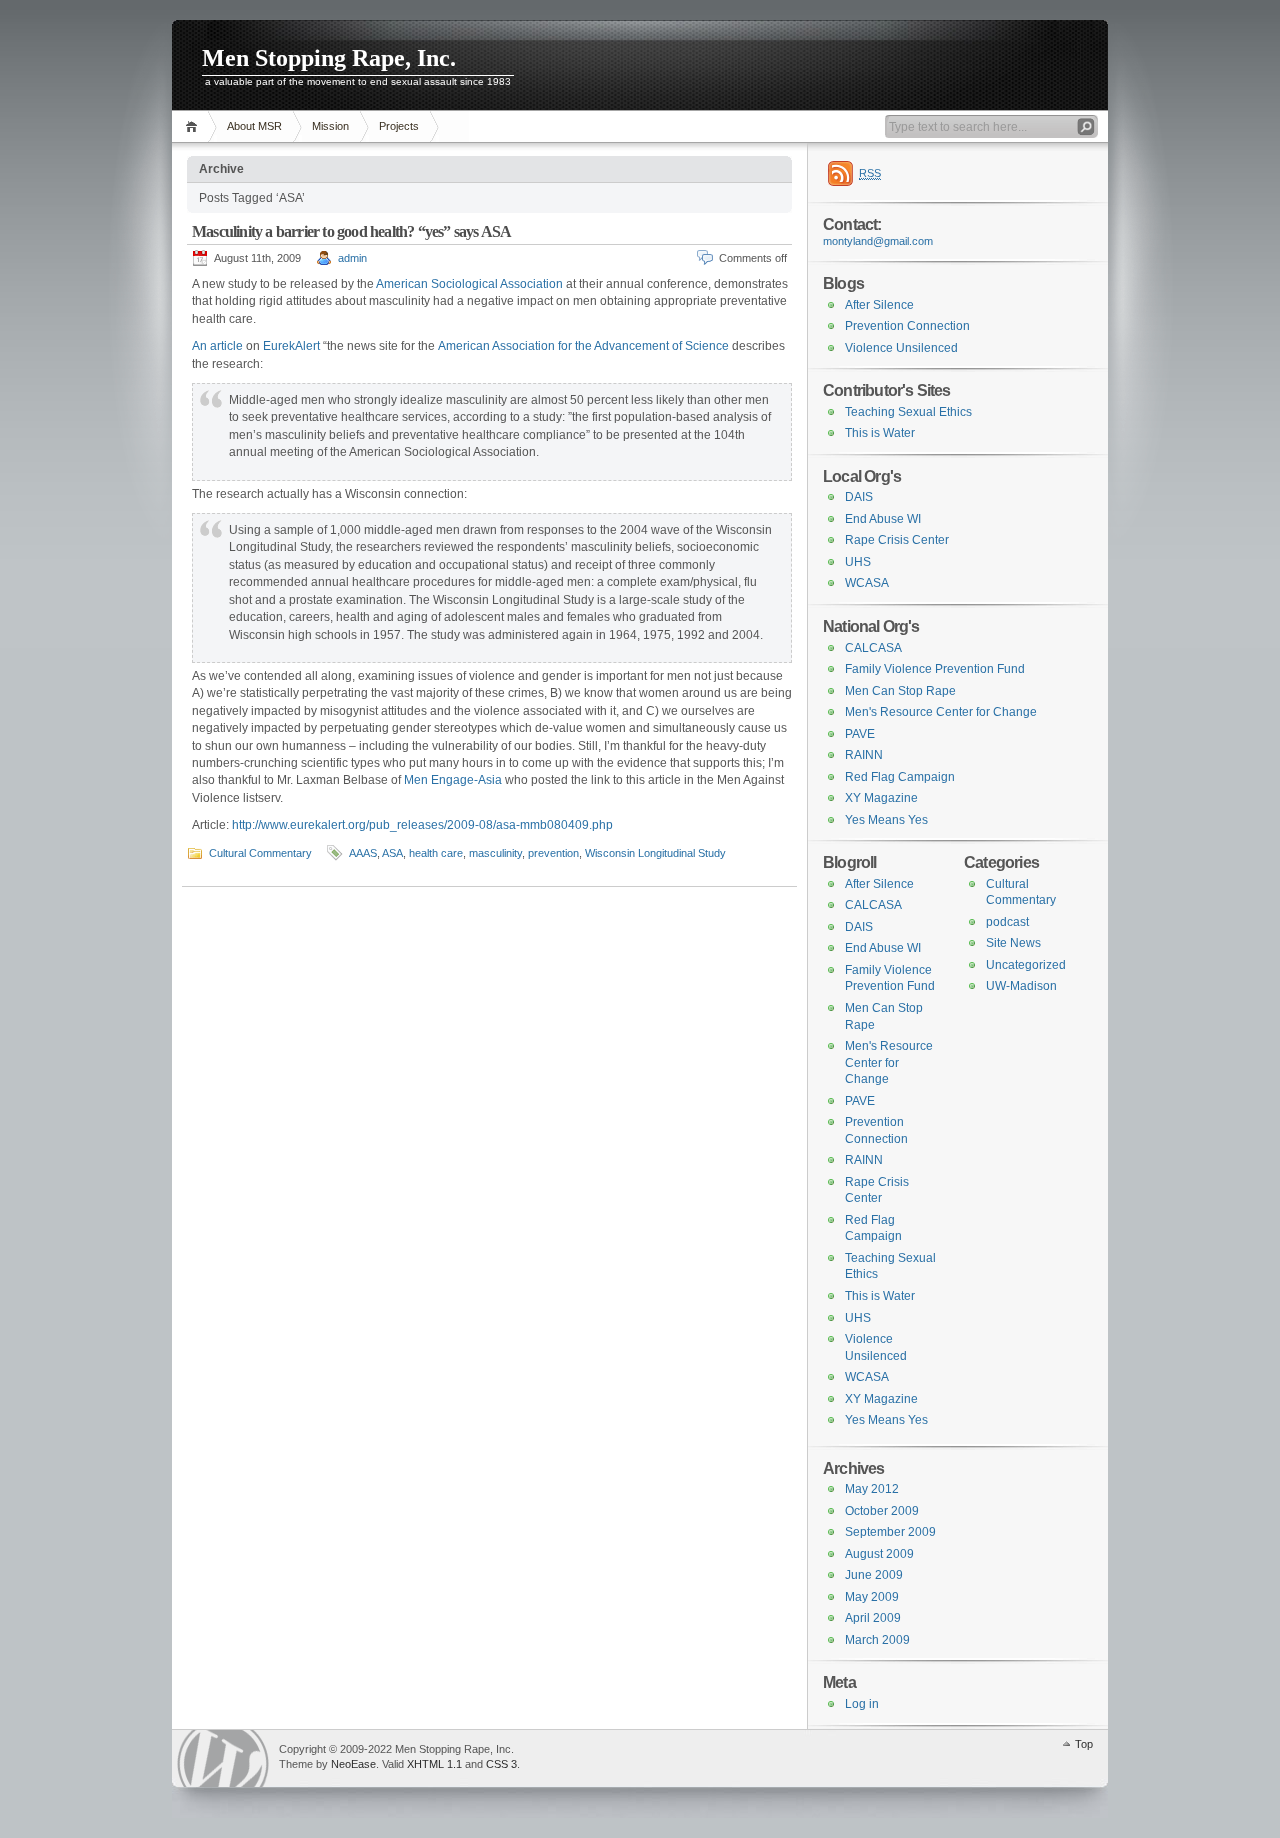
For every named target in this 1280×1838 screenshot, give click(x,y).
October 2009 (882, 1511)
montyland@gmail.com (878, 241)
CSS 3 (501, 1764)
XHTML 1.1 (434, 1764)
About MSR (254, 126)
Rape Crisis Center (897, 540)
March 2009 (877, 1640)
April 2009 (873, 1618)
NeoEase (353, 1764)
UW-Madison (1021, 986)
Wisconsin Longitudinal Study (655, 853)
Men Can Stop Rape (900, 691)
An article (217, 346)
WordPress (223, 1758)
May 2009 (872, 1597)
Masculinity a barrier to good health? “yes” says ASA (351, 231)
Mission (330, 126)
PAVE (860, 734)
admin (352, 258)
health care (436, 853)
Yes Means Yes (886, 820)
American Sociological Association (468, 284)
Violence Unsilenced (901, 348)
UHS (858, 562)
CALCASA (873, 648)
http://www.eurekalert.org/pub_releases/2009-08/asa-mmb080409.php (422, 825)
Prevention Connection (907, 326)
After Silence (879, 305)
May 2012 (872, 1489)
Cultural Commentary (260, 853)
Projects (399, 126)
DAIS (859, 497)
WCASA (867, 583)
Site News (1013, 943)
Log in (862, 1704)
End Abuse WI (883, 519)
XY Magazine (881, 798)
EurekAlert (291, 346)
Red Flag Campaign (900, 777)
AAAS (363, 853)
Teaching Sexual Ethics (908, 412)
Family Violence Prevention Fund (935, 669)
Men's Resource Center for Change (941, 712)
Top (1084, 1744)
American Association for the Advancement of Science (583, 346)
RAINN (864, 755)
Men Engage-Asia (453, 780)
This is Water (880, 433)
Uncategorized (1026, 965)
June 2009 (874, 1575)
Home (194, 126)
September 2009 (890, 1532)
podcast (1007, 922)
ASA (392, 853)
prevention (553, 853)
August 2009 (879, 1554)
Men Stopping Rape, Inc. (329, 58)
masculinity (495, 853)
